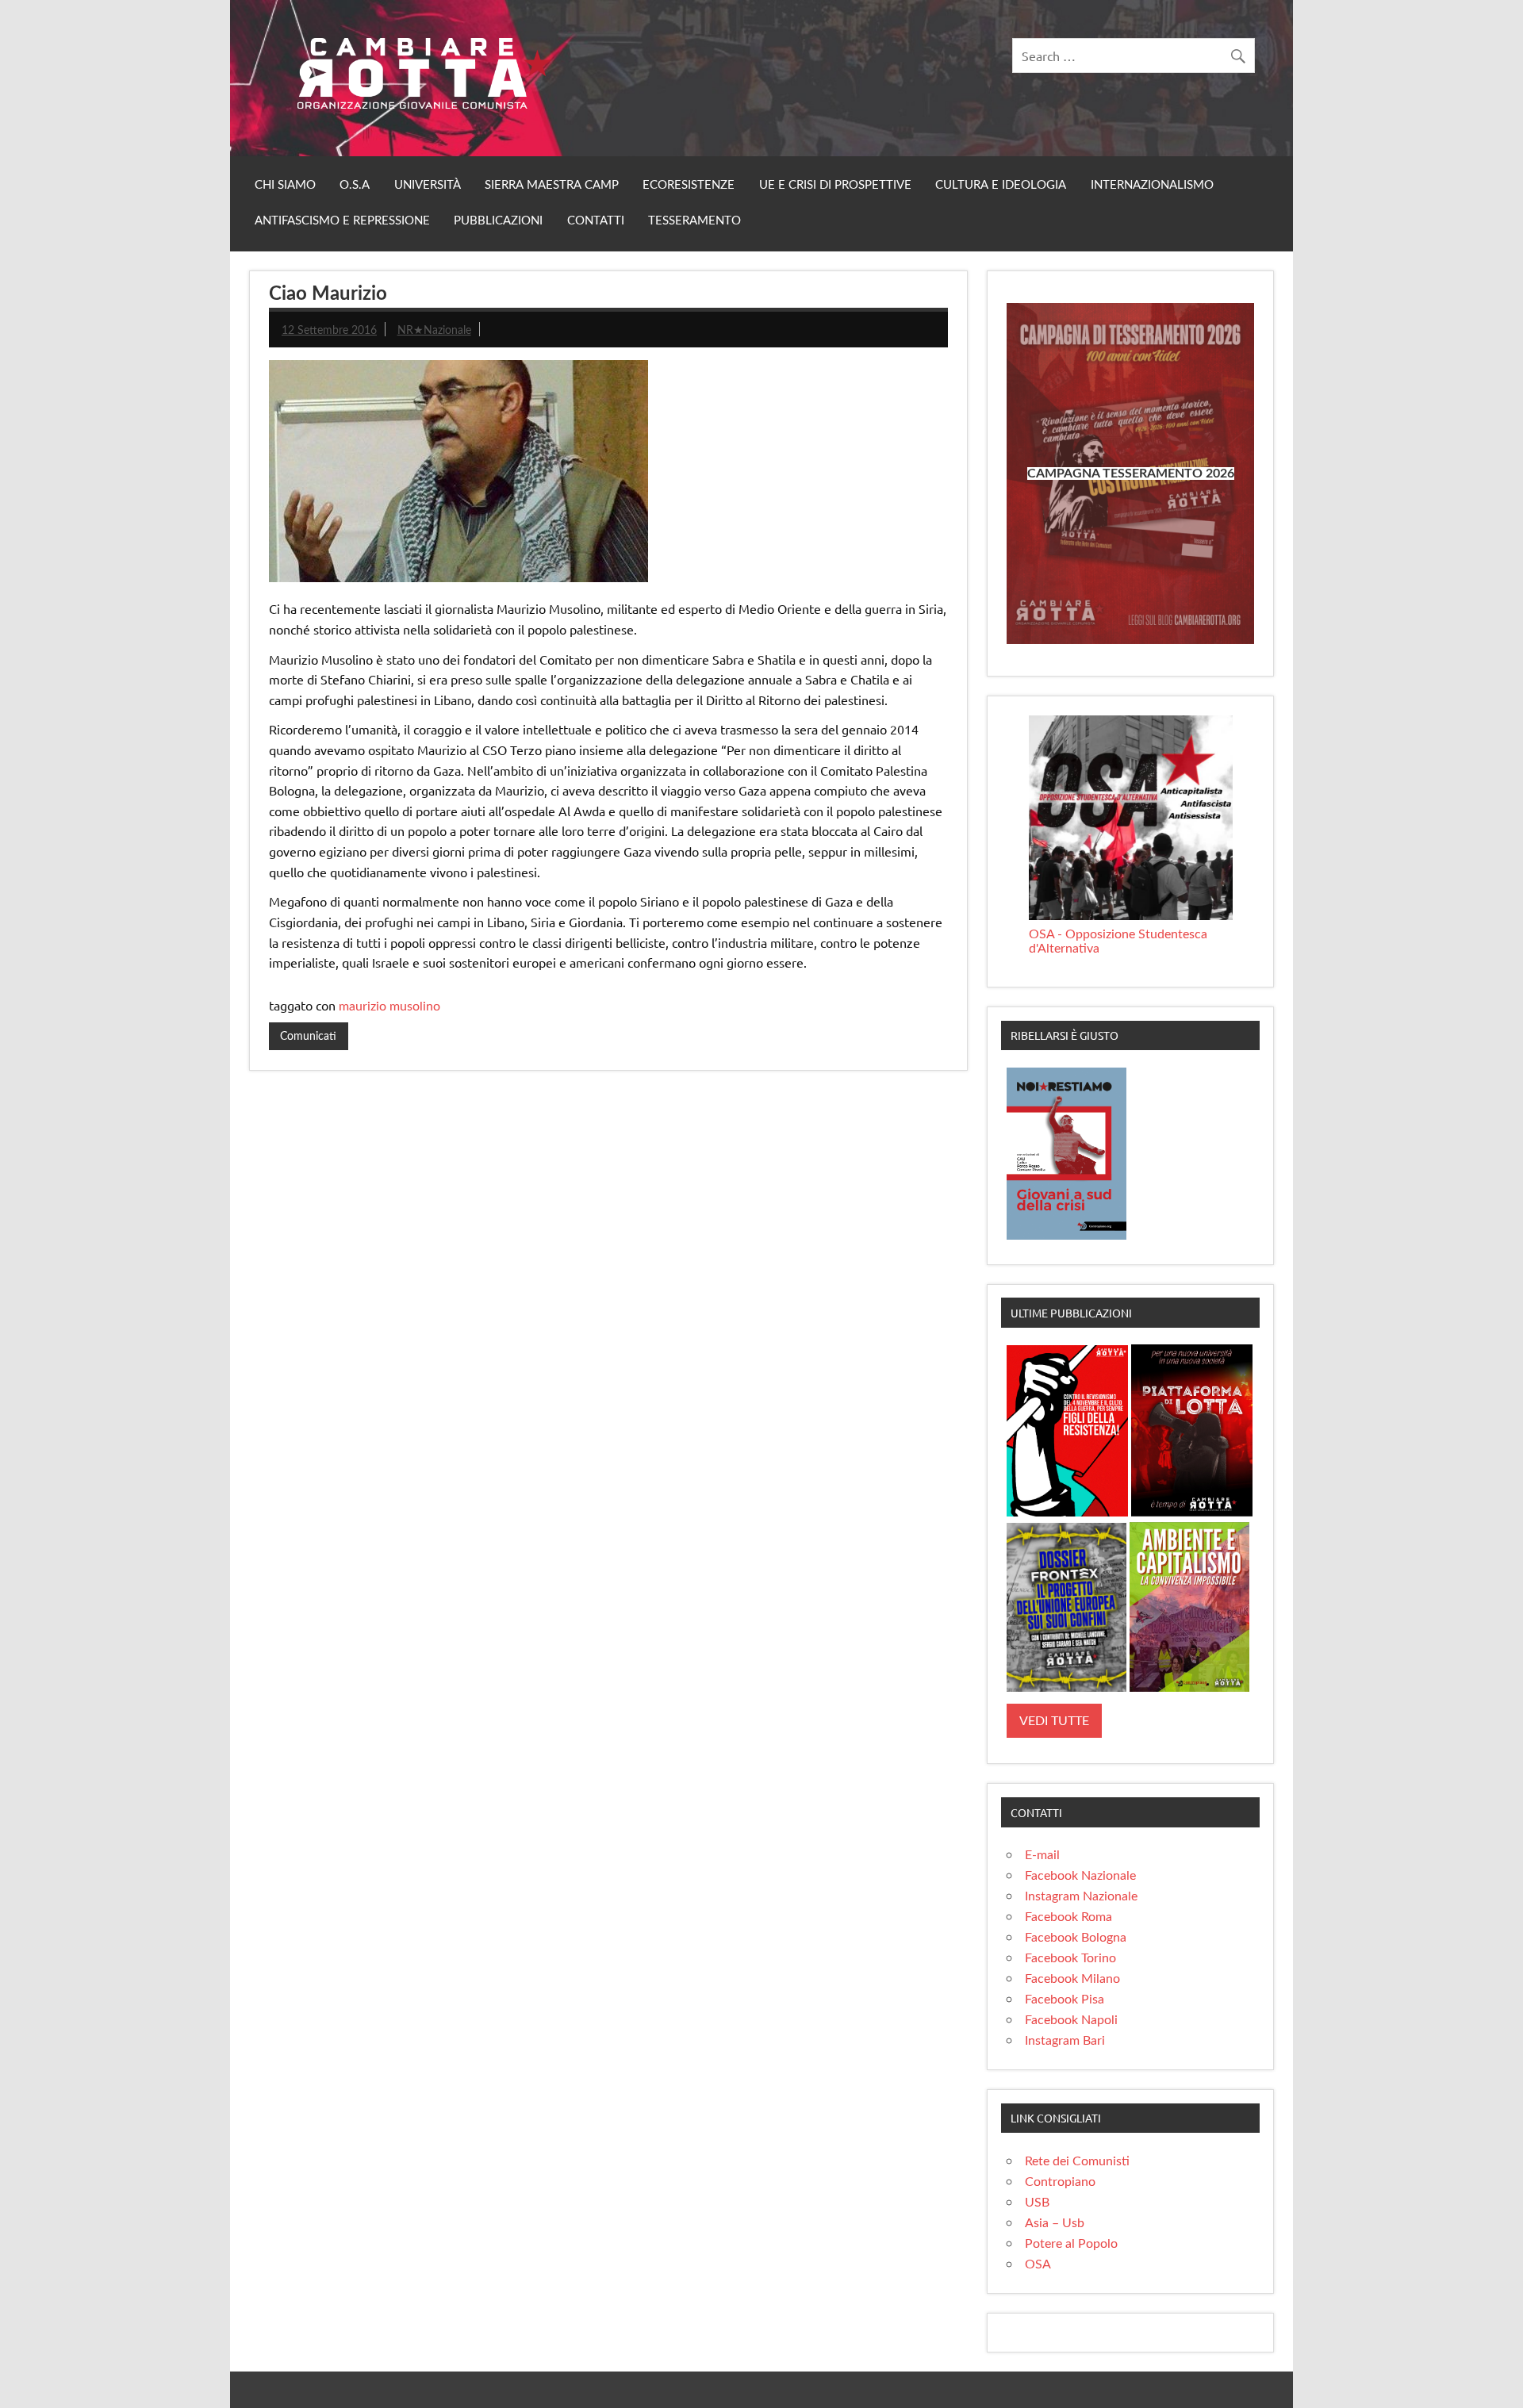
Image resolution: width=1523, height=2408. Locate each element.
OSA (1038, 2264)
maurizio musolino (389, 1007)
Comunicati (308, 1036)
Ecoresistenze (689, 185)
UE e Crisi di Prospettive (835, 185)
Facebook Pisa (1065, 2000)
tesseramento (694, 221)
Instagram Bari (1065, 2041)
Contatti (596, 221)
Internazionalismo (1152, 185)
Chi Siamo (285, 185)
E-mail (1042, 1855)
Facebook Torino (1070, 1958)
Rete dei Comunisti (1077, 2161)
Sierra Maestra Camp (552, 185)
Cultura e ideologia (1001, 185)
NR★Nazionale (434, 330)
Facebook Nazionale (1080, 1876)
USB (1037, 2203)
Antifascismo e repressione (342, 221)
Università (428, 185)
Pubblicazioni (498, 221)
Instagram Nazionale (1081, 1896)
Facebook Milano (1072, 1979)
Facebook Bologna (1076, 1938)
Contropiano (1060, 2182)
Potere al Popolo (1071, 2244)
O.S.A (355, 185)
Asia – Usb (1055, 2223)
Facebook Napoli (1071, 2020)
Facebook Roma (1068, 1917)
